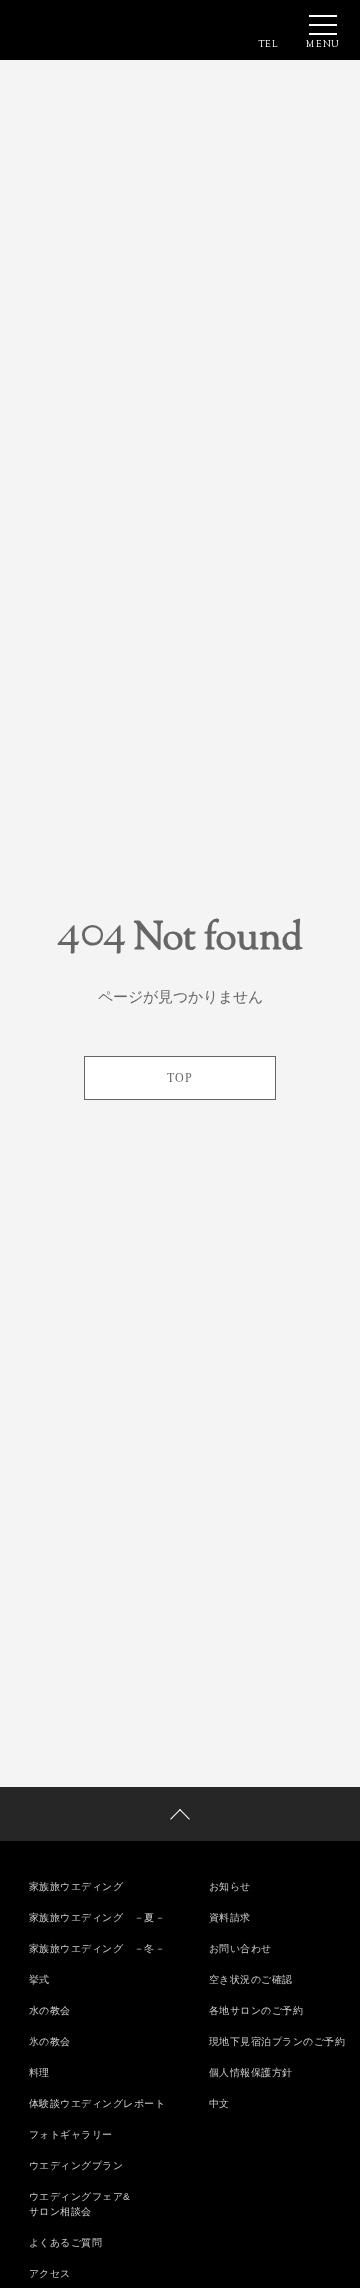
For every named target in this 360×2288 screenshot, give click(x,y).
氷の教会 (50, 2041)
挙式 (39, 1979)
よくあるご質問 (66, 2242)
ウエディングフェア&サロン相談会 (80, 2204)
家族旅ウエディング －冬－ (97, 1948)
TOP (180, 1078)
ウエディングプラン (76, 2165)
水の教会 (50, 2010)
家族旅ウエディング (76, 1886)
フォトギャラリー (71, 2134)
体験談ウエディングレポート (97, 2103)
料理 (39, 2072)
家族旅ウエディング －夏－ (97, 1917)
